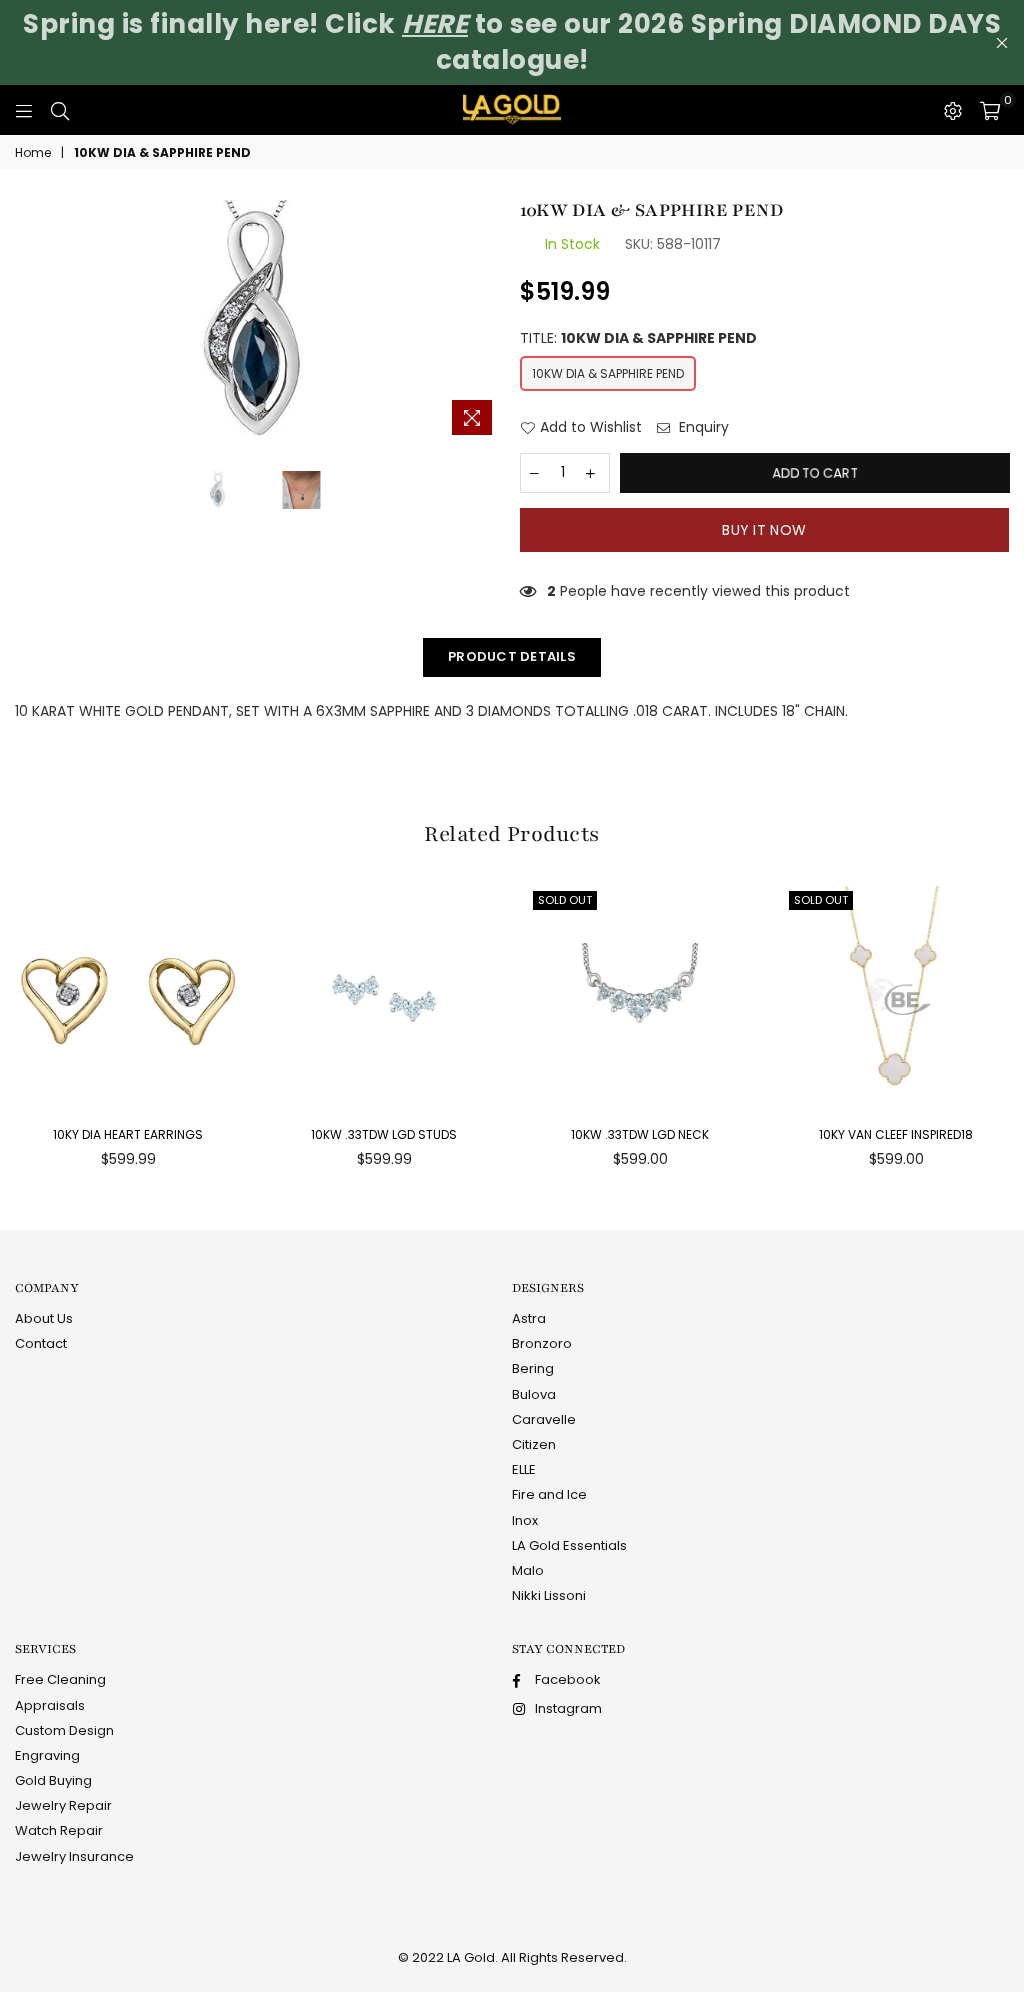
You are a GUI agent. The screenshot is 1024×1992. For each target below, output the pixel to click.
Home (33, 153)
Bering (533, 1368)
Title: (638, 338)
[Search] (60, 110)
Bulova (534, 1394)
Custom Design (64, 1730)
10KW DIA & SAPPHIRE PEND (608, 373)
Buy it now (764, 530)
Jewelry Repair (63, 1805)
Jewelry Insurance (74, 1856)
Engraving (47, 1755)
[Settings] (953, 110)
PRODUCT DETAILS (512, 656)
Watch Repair (59, 1830)
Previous (25, 323)
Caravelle (544, 1419)
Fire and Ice (549, 1494)
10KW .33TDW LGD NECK (640, 1134)
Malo (528, 1570)
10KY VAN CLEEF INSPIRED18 (896, 1134)
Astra (529, 1318)
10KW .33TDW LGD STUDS (384, 1134)
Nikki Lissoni (549, 1595)
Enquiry (702, 427)
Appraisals (50, 1705)
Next (495, 323)
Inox (525, 1520)
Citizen (534, 1444)
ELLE (524, 1469)
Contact (41, 1343)
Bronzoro (542, 1343)
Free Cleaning (60, 1679)
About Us (44, 1318)
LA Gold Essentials (569, 1545)
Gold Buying (53, 1780)
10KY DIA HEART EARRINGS (128, 1134)
